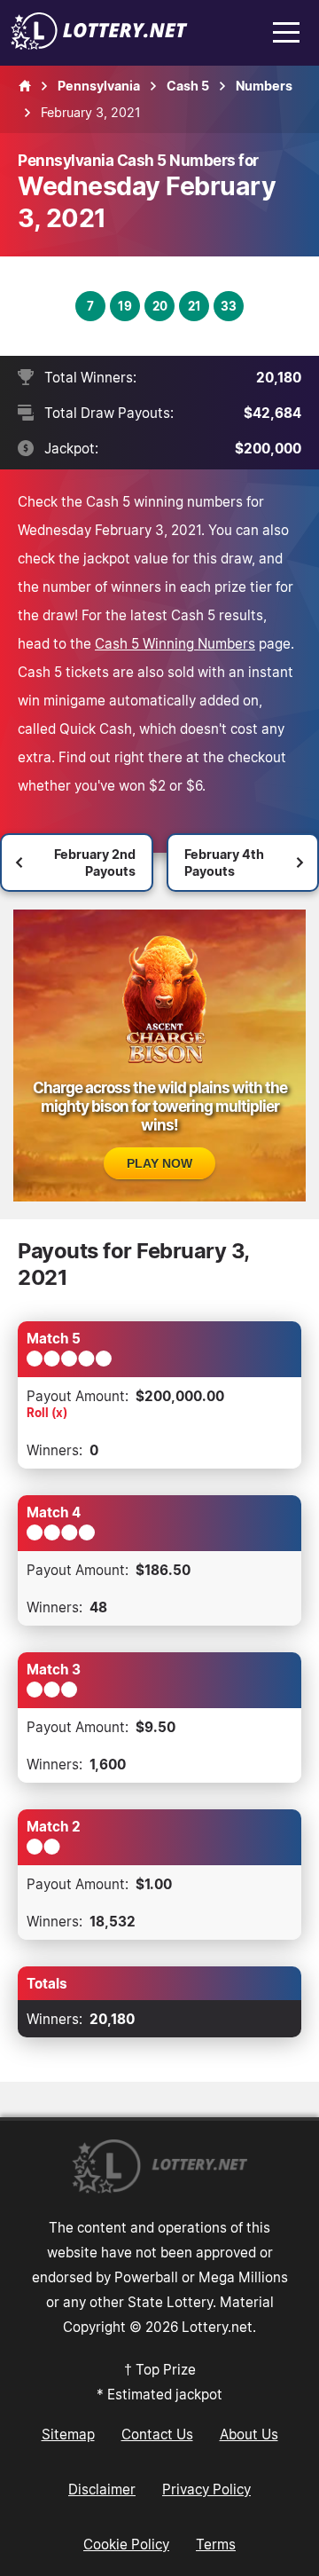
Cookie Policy (126, 2544)
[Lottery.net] (99, 44)
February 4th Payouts (224, 863)
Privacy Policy (206, 2489)
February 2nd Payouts (95, 863)
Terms (216, 2544)
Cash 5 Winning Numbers (175, 643)
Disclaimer (102, 2489)
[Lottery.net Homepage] (25, 86)
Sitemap (68, 2434)
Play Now (159, 1163)
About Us (249, 2434)
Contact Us (157, 2434)
